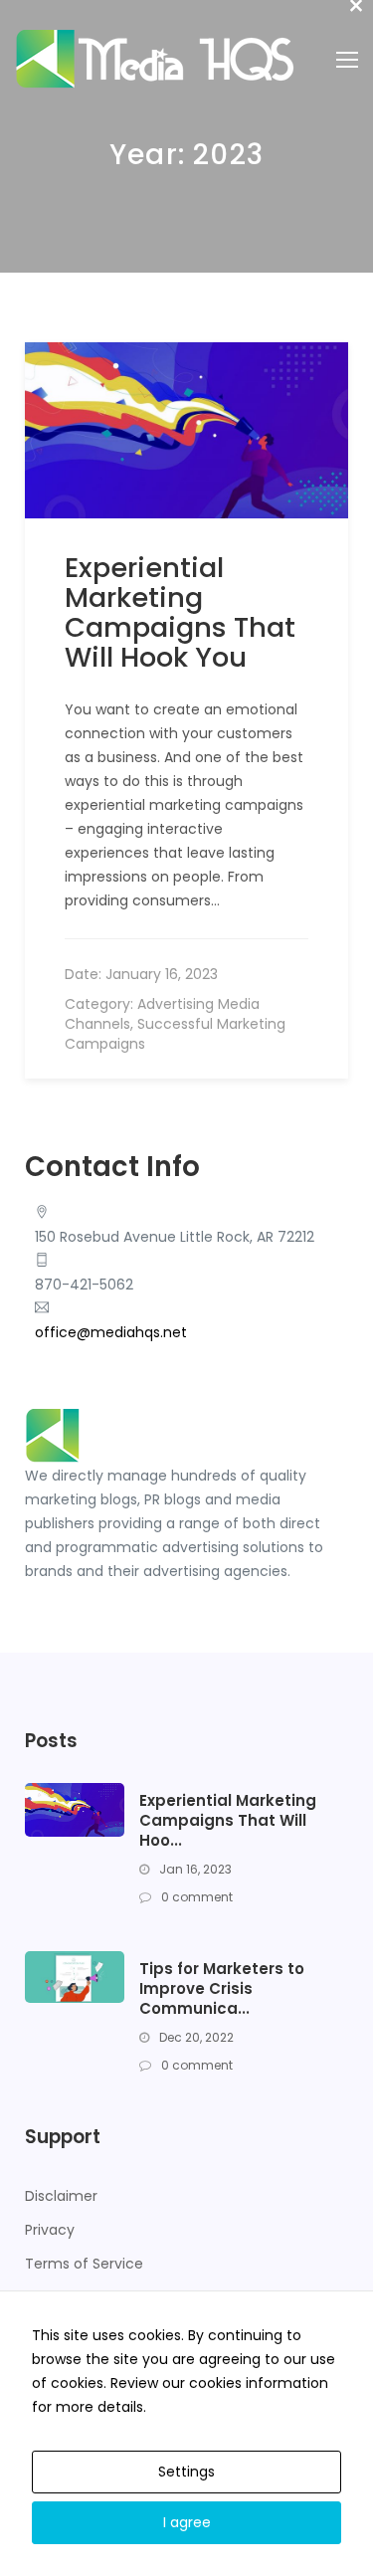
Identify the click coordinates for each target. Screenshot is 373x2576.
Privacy (50, 2230)
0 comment (195, 1897)
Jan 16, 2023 (194, 1869)
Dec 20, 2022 (195, 2037)
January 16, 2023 (162, 974)
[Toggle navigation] (347, 60)
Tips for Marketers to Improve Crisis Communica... (222, 1989)
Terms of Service (84, 2264)
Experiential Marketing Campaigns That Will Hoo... (228, 1821)
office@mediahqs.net (111, 1332)
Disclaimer (61, 2196)
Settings (186, 2472)
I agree (187, 2522)
